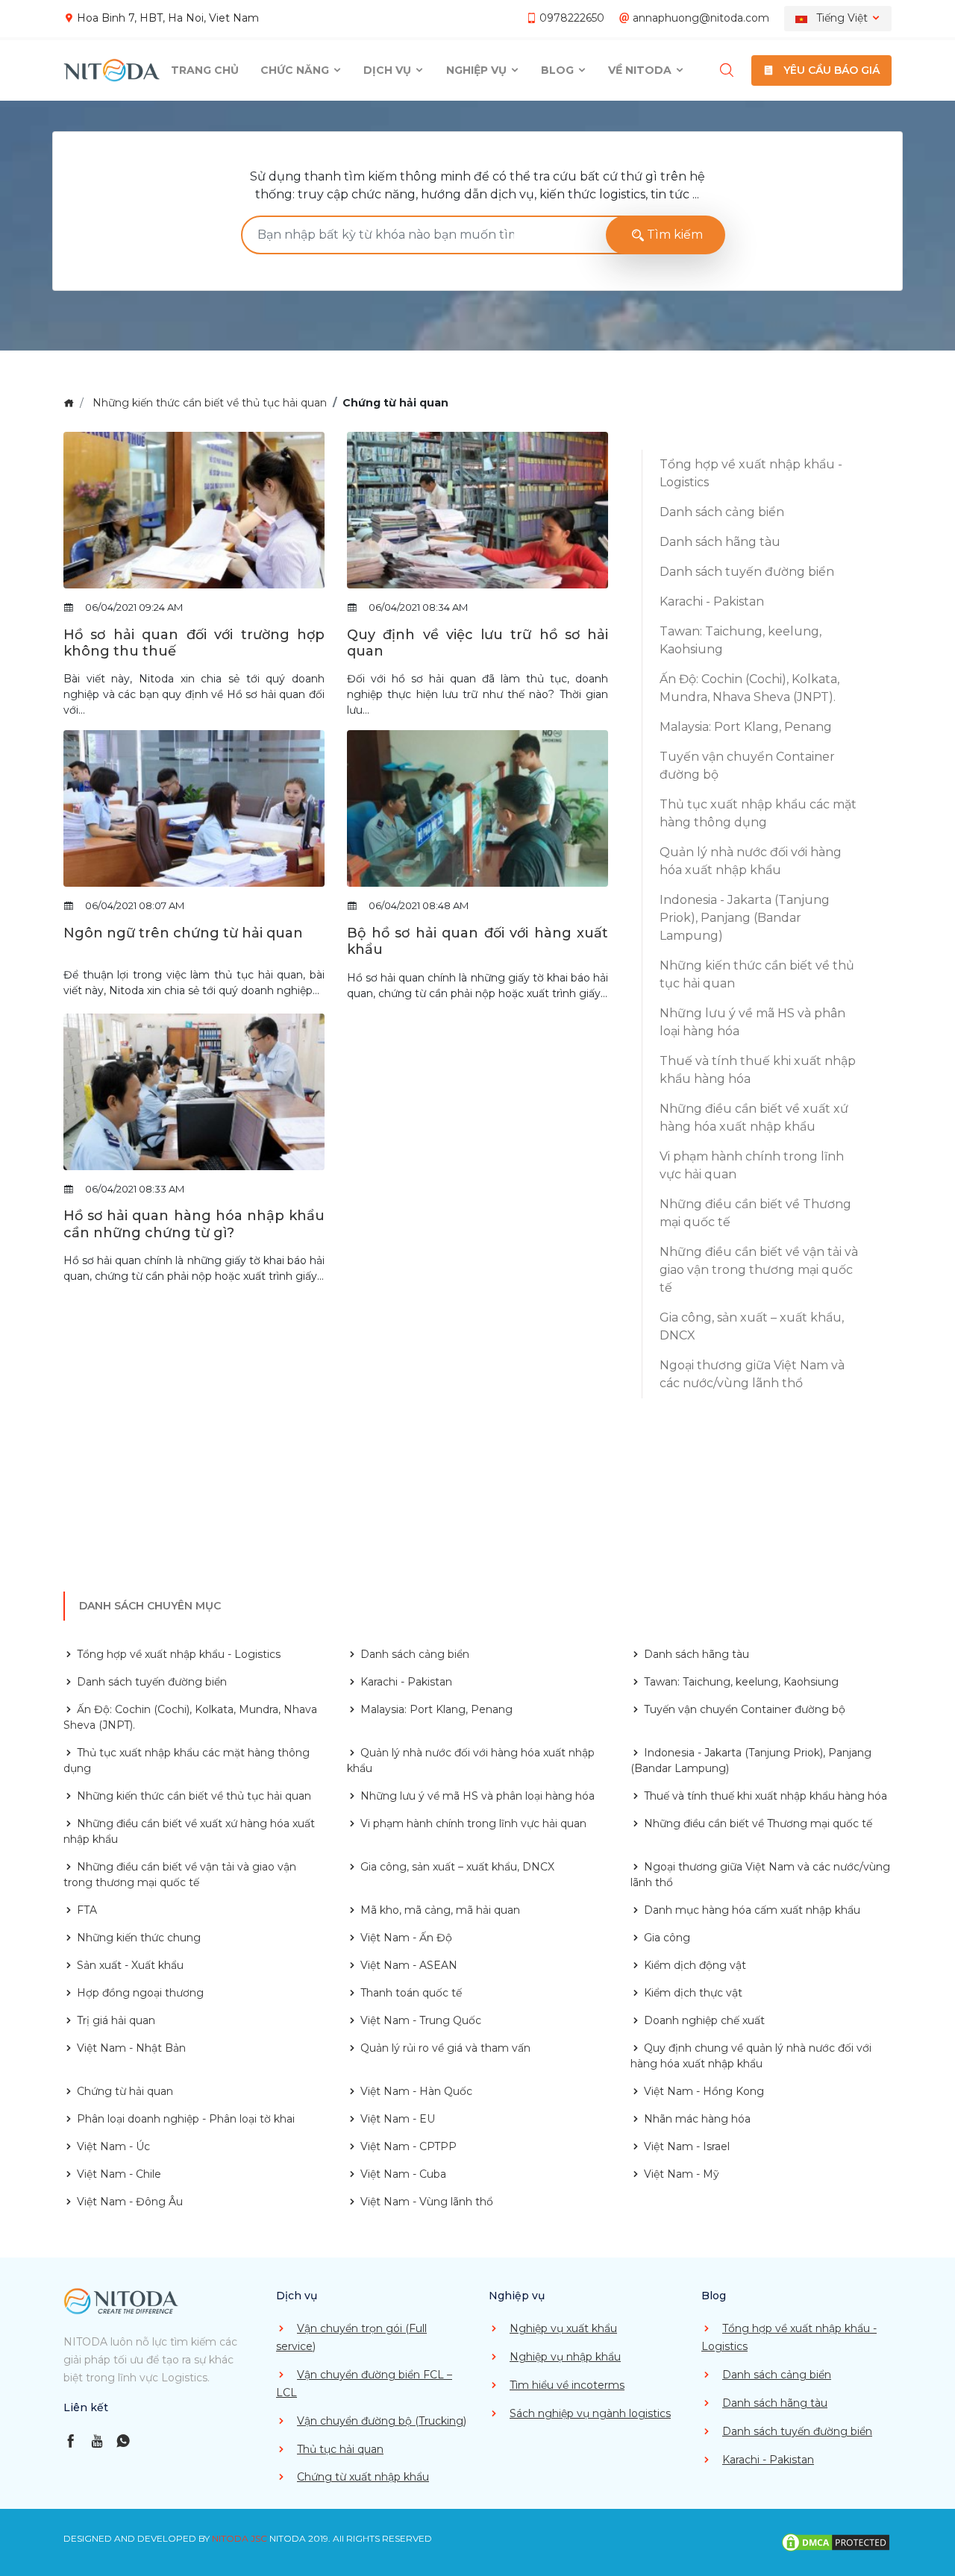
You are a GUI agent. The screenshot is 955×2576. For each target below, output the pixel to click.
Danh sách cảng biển (722, 512)
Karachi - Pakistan (712, 601)
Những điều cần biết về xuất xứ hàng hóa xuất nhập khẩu (754, 1118)
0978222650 (572, 18)
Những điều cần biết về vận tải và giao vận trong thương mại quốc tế (759, 1270)
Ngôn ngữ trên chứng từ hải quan (183, 933)
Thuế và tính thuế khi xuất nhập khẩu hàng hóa (758, 1070)
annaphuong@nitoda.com (701, 18)
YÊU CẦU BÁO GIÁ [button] (830, 70)
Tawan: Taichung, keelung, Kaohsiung (740, 640)
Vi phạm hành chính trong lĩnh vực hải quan (752, 1165)
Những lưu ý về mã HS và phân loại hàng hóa (752, 1022)
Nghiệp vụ (478, 70)
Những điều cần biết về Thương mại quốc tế (755, 1213)
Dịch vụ (389, 70)
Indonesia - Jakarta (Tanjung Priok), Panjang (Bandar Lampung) (745, 918)
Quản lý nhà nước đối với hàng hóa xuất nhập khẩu (751, 861)
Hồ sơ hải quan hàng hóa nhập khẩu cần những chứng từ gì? (194, 1224)
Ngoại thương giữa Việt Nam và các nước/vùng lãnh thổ (752, 1374)
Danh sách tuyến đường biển (747, 572)
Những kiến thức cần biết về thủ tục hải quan (210, 403)
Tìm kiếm (673, 235)
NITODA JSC (239, 2538)
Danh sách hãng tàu (720, 542)
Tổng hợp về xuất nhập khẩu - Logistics (751, 473)
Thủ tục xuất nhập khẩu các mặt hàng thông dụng (758, 813)
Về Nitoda (641, 70)
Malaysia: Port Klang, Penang (746, 727)
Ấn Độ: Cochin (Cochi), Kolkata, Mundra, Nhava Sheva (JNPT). (749, 688)
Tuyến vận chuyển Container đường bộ (747, 766)
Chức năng (296, 70)
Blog (559, 70)
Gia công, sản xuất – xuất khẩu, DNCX (752, 1326)
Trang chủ (205, 70)
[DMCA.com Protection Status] (836, 2542)
